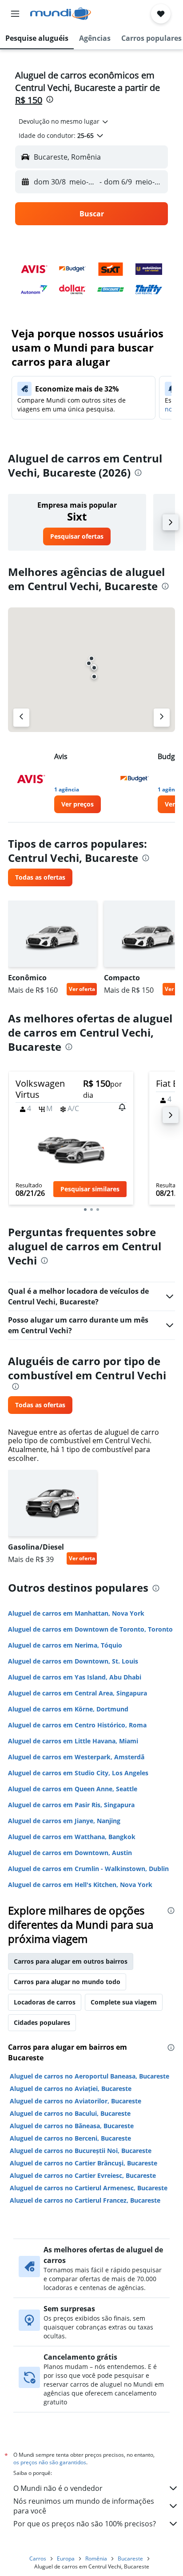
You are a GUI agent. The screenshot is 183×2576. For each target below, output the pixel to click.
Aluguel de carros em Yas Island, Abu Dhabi (75, 1677)
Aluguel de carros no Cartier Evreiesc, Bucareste (83, 2175)
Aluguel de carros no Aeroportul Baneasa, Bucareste (90, 2076)
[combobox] (64, 121)
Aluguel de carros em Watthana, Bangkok (72, 1837)
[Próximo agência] (162, 718)
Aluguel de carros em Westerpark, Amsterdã (76, 1757)
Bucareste (130, 2558)
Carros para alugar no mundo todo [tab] (67, 1982)
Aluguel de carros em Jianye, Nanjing (64, 1821)
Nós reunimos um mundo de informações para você (84, 2506)
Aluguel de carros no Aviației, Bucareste (71, 2089)
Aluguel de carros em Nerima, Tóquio (65, 1645)
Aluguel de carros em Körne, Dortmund (68, 1709)
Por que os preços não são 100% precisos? (85, 2524)
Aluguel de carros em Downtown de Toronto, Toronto (90, 1629)
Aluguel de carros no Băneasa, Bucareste (72, 2126)
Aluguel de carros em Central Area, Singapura (78, 1693)
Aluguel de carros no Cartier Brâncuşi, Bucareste (84, 2163)
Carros (38, 2558)
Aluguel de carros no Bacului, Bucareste (70, 2113)
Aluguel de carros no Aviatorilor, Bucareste (76, 2101)
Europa (66, 2558)
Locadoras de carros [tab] (45, 2002)
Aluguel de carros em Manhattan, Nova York (76, 1613)
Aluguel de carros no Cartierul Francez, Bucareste (85, 2200)
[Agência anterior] (21, 718)
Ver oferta (82, 989)
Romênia (96, 2558)
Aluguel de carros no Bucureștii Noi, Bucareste (81, 2151)
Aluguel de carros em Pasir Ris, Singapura (71, 1805)
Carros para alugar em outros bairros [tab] (71, 1961)
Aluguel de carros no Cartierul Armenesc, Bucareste (89, 2188)
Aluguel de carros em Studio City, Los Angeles (78, 1773)
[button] (15, 14)
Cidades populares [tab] (42, 2022)
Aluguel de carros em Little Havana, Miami (73, 1741)
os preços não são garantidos (50, 2462)
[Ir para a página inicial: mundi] (61, 14)
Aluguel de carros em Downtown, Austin (70, 1853)
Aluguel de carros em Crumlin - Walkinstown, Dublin (88, 1869)
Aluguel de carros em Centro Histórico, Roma (77, 1725)
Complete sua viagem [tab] (124, 2002)
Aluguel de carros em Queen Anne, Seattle (73, 1789)
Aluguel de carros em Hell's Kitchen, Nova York (80, 1885)
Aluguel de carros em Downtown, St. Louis (73, 1661)
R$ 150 (29, 100)
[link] (77, 536)
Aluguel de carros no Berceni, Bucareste (70, 2138)
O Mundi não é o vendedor (58, 2488)
